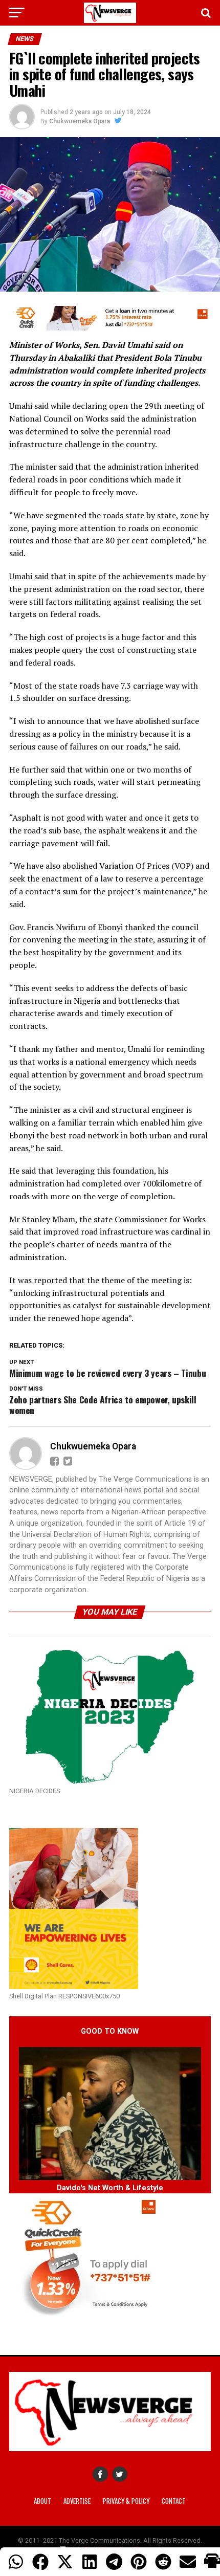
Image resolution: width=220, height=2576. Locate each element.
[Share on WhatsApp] (16, 2562)
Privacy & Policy (126, 2501)
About (42, 2501)
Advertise (77, 2501)
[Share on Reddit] (163, 2562)
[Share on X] (65, 2562)
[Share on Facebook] (40, 2562)
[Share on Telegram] (114, 2562)
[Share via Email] (188, 2562)
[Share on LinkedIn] (90, 2562)
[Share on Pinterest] (139, 2562)
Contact (174, 2501)
